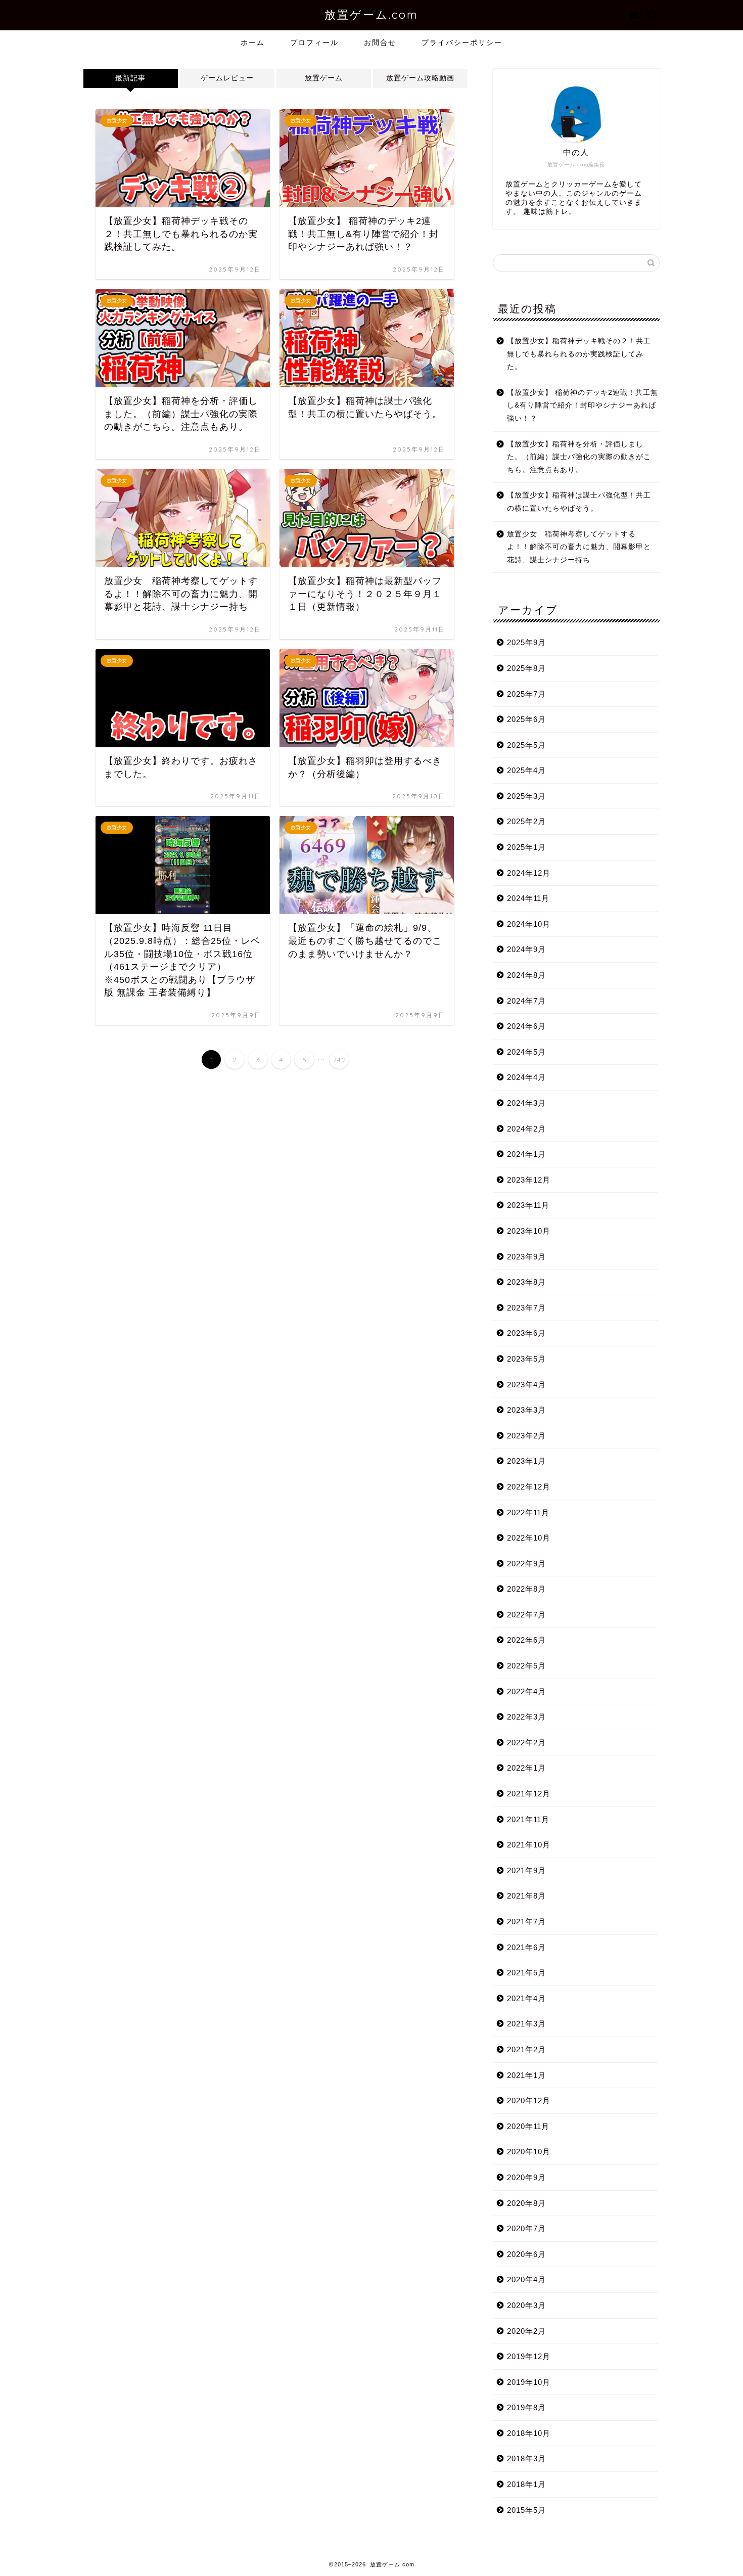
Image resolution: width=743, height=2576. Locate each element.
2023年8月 (526, 1282)
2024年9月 (526, 949)
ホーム (253, 42)
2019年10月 (529, 2382)
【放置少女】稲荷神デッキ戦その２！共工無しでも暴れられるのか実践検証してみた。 (579, 354)
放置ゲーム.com (371, 14)
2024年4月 (526, 1077)
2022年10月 (529, 1538)
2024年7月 (526, 1001)
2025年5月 (526, 745)
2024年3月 (526, 1103)
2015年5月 (526, 2510)
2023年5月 (526, 1359)
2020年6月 (526, 2254)
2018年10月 (529, 2433)
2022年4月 (526, 1691)
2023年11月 (528, 1205)
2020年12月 (529, 2100)
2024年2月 (526, 1129)
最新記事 (130, 78)
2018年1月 (526, 2484)
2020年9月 (526, 2177)
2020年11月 (528, 2126)
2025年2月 (526, 821)
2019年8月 (526, 2407)
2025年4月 (526, 770)
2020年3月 (526, 2305)
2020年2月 (526, 2331)
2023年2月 (526, 1436)
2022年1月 (526, 1768)
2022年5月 (526, 1666)
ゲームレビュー (227, 78)
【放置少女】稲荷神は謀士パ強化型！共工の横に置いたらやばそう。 (579, 502)
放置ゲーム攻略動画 (420, 78)
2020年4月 (526, 2279)
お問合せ (380, 42)
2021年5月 (526, 1973)
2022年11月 (528, 1512)
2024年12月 (529, 873)
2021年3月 (526, 2024)
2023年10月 (529, 1231)
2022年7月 (526, 1615)
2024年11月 (528, 898)
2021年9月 (526, 1870)
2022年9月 (526, 1564)
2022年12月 (529, 1487)
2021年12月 (529, 1794)
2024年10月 (529, 924)
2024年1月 (526, 1154)
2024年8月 (526, 975)
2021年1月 (526, 2075)
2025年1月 (526, 847)
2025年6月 (526, 719)
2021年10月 (529, 1845)
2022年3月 (526, 1717)
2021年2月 (526, 2049)
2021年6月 (526, 1947)
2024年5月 (526, 1052)
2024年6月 (526, 1026)
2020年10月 (529, 2152)
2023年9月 (526, 1257)
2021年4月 (526, 1998)
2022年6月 (526, 1640)
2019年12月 (529, 2356)
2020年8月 (526, 2203)
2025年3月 (526, 796)
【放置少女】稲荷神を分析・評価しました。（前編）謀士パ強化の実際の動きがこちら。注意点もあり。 (579, 457)
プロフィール (314, 42)
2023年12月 (529, 1180)
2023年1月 (526, 1461)
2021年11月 (528, 1819)
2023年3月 (526, 1410)
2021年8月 (526, 1896)
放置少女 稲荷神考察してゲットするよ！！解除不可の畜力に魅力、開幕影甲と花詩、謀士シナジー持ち (579, 547)
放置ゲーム (324, 78)
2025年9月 (526, 642)
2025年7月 (526, 694)
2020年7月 (526, 2228)
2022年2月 (526, 1743)
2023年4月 (526, 1385)
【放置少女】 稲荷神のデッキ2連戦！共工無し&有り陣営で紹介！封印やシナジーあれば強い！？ (583, 405)
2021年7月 (526, 1922)
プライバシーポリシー (462, 42)
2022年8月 (526, 1589)
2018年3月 (526, 2458)
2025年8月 (526, 668)
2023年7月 (526, 1308)
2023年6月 (526, 1333)
